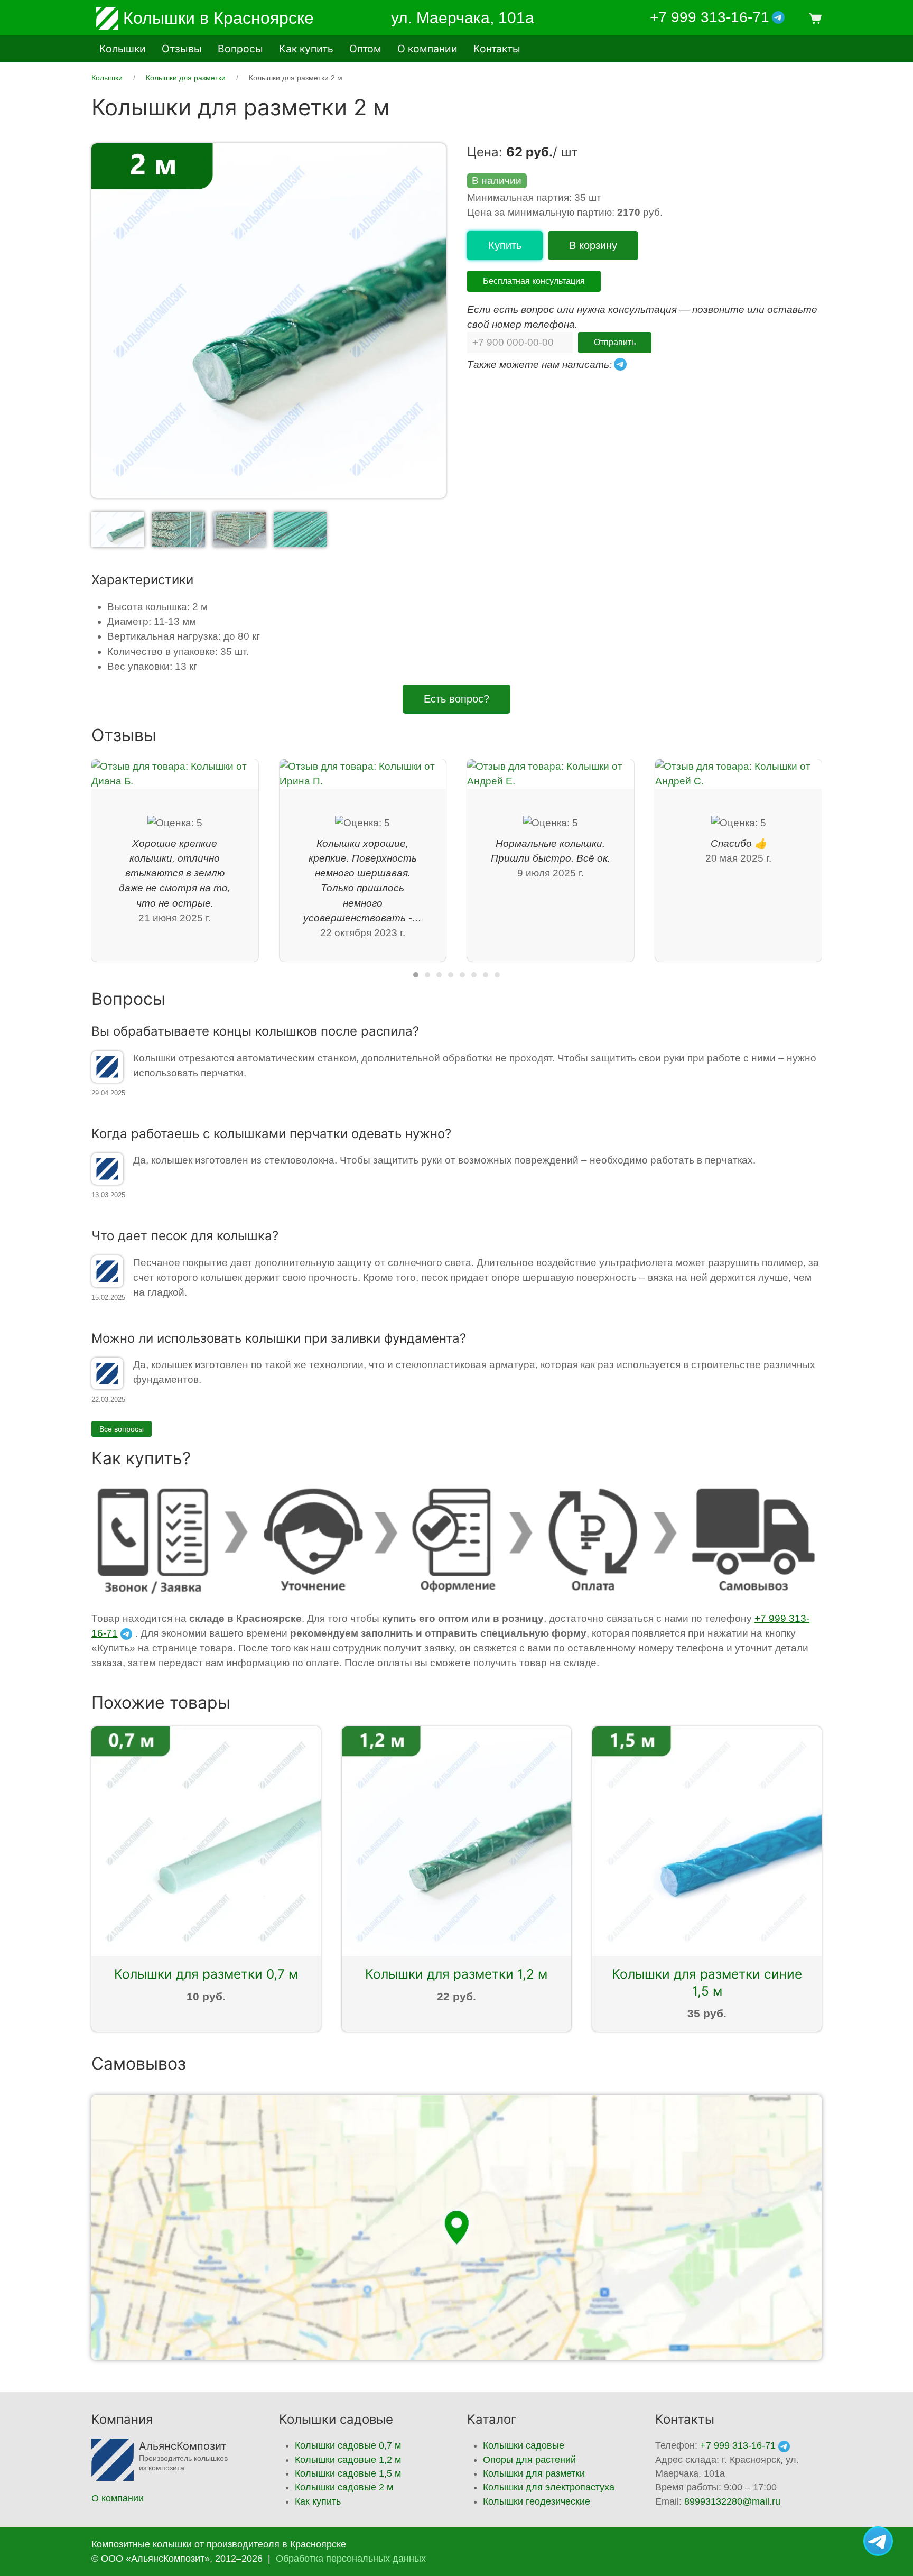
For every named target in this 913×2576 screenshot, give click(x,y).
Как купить (306, 49)
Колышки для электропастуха (549, 2487)
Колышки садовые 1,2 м (348, 2460)
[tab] (118, 528)
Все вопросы (122, 1429)
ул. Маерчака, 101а (463, 18)
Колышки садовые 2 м (344, 2487)
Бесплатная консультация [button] (534, 281)
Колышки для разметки (534, 2473)
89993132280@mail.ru (732, 2501)
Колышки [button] (123, 49)
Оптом (365, 49)
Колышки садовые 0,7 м (348, 2445)
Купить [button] (505, 245)
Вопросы (240, 49)
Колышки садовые (524, 2445)
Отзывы (182, 49)
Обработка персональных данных (351, 2559)
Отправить (615, 342)
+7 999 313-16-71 (710, 17)
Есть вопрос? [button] (456, 699)
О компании (427, 49)
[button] (814, 18)
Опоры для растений (529, 2460)
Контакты (497, 49)
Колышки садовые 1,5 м (348, 2473)
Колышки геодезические (537, 2501)
